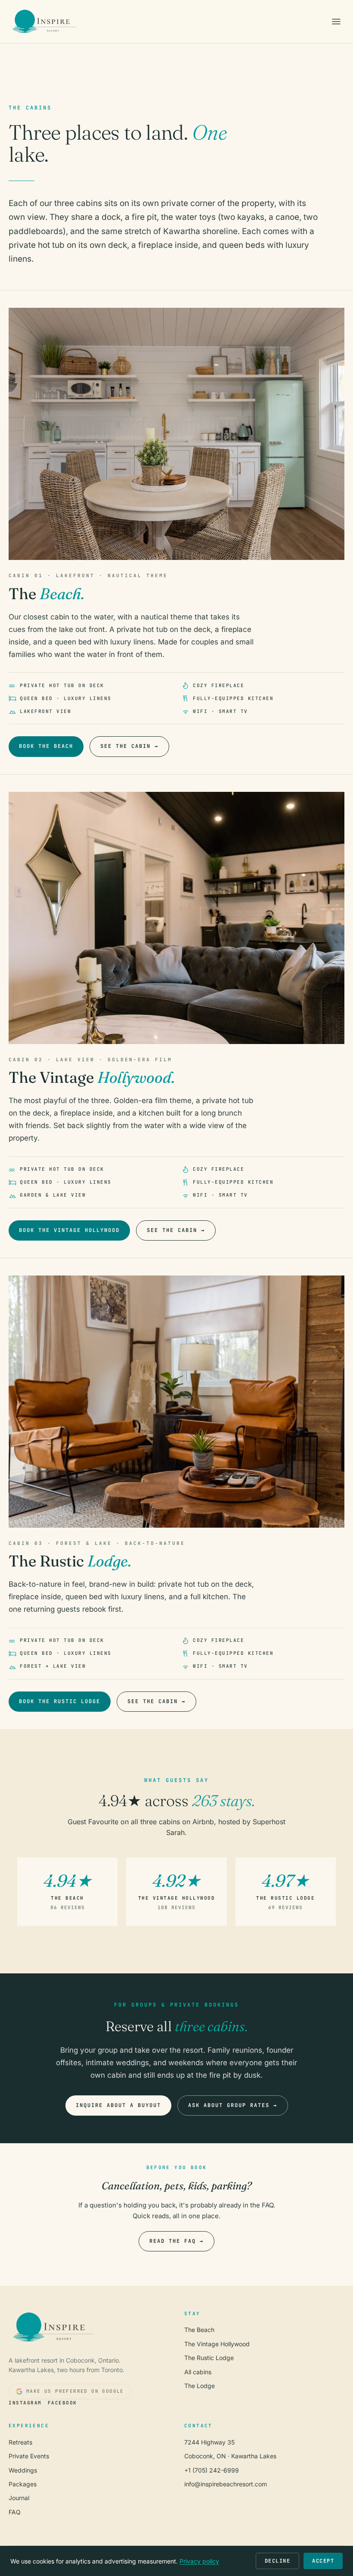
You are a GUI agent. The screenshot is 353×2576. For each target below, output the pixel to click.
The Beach (199, 2330)
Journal (19, 2498)
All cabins (198, 2372)
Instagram (25, 2403)
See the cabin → (129, 746)
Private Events (29, 2456)
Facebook (62, 2403)
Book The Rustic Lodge (60, 1701)
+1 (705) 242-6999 (212, 2470)
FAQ (15, 2512)
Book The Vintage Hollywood (69, 1230)
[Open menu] (336, 22)
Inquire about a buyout (118, 2105)
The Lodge (200, 2386)
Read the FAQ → (176, 2241)
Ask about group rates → (233, 2105)
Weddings (23, 2470)
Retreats (20, 2442)
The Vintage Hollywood (217, 2344)
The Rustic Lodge (209, 2358)
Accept (323, 2561)
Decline (278, 2561)
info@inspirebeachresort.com (226, 2484)
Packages (23, 2484)
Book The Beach (46, 746)
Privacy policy (199, 2561)
